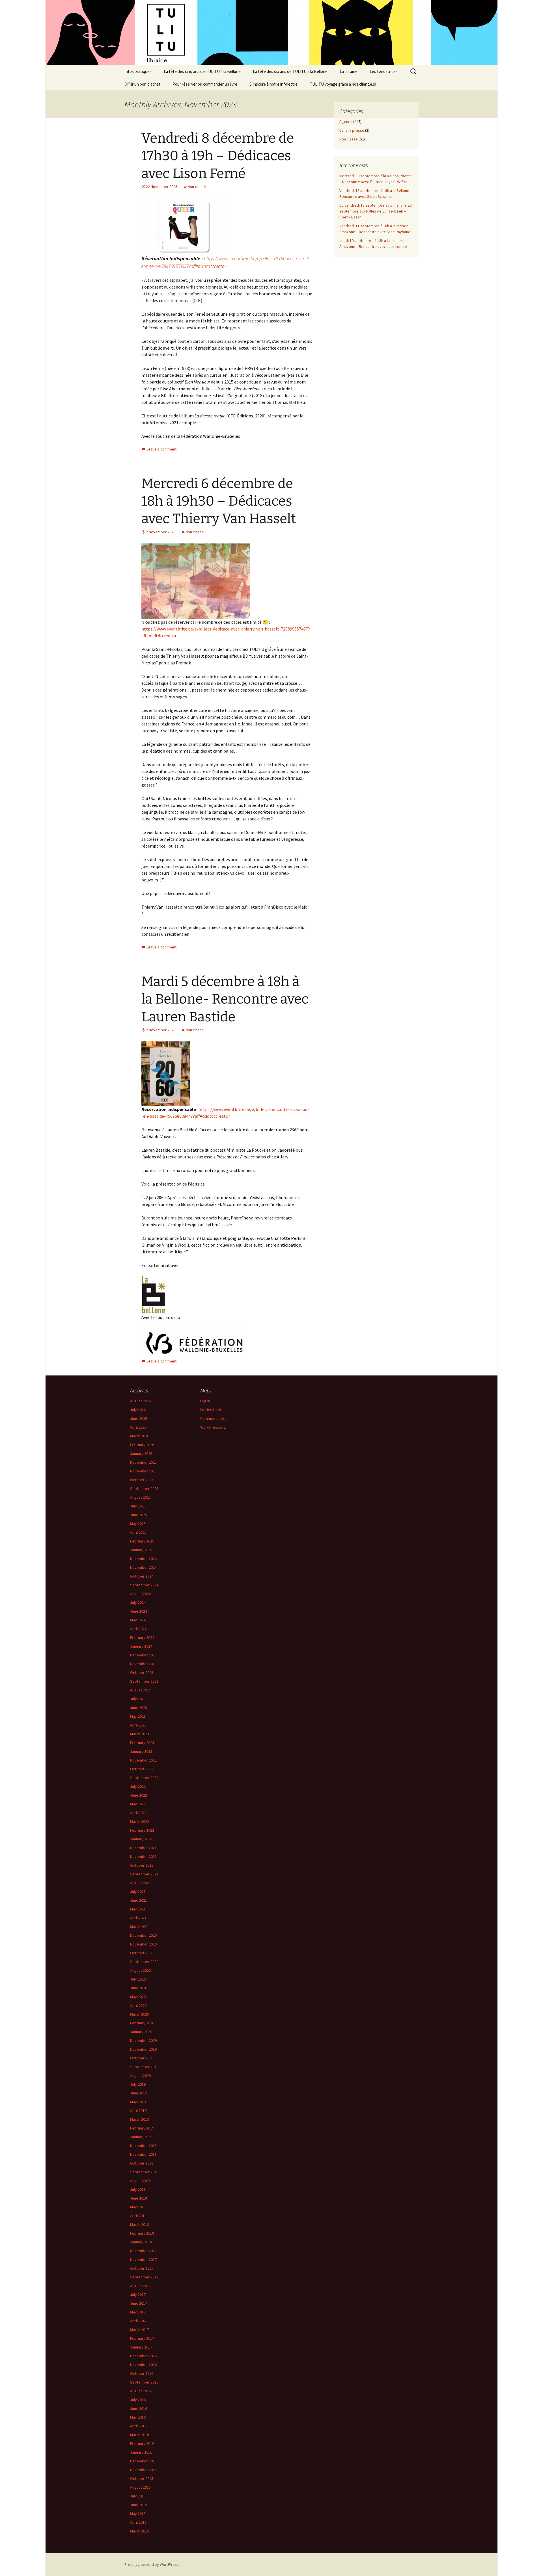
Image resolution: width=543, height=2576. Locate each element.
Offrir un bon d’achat (142, 84)
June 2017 (139, 2303)
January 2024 (141, 1646)
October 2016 (142, 2373)
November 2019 (143, 2049)
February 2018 (142, 2233)
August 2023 (140, 1690)
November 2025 (143, 1471)
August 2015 (140, 2487)
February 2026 (142, 1445)
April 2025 (138, 1532)
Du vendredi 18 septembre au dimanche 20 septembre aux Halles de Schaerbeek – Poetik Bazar (375, 211)
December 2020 (143, 1935)
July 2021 (138, 1892)
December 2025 (143, 1462)
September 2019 (144, 2067)
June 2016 (139, 2408)
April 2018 (138, 2216)
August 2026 (140, 1401)
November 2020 (143, 1944)
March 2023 (140, 1734)
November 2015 (143, 2470)
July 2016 (138, 2400)
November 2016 (143, 2365)
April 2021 (138, 1918)
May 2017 (138, 2312)
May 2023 (138, 1716)
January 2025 (141, 1550)
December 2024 (143, 1559)
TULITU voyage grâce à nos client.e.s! (343, 84)
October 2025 (142, 1480)
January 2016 (141, 2452)
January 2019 (141, 2137)
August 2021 (140, 1883)
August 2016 (140, 2391)
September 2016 (144, 2382)
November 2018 (143, 2154)
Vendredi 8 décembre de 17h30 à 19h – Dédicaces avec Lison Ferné (218, 156)
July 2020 (138, 1979)
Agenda (346, 122)
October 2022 (142, 1769)
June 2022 (139, 1795)
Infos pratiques (138, 71)
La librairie (349, 71)
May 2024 (138, 1620)
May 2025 (138, 1524)
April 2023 (138, 1725)
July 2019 (138, 2084)
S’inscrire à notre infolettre (273, 84)
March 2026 (140, 1436)
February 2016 (142, 2443)
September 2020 (144, 1962)
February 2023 (142, 1743)
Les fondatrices (384, 71)
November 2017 (143, 2259)
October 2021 (142, 1865)
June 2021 (139, 1900)
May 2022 (138, 1804)
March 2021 (140, 1927)
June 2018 (139, 2198)
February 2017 (142, 2338)
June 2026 (139, 1418)
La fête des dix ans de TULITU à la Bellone (290, 71)
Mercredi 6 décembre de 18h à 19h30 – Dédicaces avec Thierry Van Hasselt (219, 501)
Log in (205, 1401)
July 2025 (138, 1506)
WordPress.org (213, 1427)
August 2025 (140, 1497)
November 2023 (143, 1664)
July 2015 (138, 2496)
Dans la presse (352, 130)
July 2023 (138, 1699)
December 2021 (143, 1848)
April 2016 (138, 2426)
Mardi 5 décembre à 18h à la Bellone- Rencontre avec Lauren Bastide (225, 999)
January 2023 (141, 1751)
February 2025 (142, 1541)
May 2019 (138, 2102)
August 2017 (140, 2286)
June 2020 (139, 1988)
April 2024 (138, 1629)
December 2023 (143, 1655)
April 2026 (138, 1427)
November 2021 (143, 1856)
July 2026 (138, 1410)
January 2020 (141, 2032)
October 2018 (142, 2163)
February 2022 (142, 1830)
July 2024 (138, 1602)
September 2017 (144, 2277)
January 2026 (141, 1453)
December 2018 (143, 2146)
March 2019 (140, 2119)
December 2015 (143, 2461)
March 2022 (140, 1821)
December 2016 (143, 2356)
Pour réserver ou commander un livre (205, 84)
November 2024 (143, 1567)
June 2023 (139, 1708)
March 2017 (140, 2330)
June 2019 (139, 2093)
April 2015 (138, 2522)
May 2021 (138, 1909)
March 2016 (140, 2435)
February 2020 (142, 2023)
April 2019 (138, 2111)
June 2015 (139, 2505)
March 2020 (140, 2014)
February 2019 (142, 2128)
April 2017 (138, 2321)
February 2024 (142, 1637)
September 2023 (144, 1681)
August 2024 (140, 1594)
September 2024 (144, 1585)
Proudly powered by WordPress (152, 2564)
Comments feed (214, 1418)
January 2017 (141, 2347)
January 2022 (141, 1839)
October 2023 (142, 1672)
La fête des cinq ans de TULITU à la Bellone (202, 71)
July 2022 (138, 1786)
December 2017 (143, 2251)
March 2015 (140, 2531)
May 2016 (138, 2417)
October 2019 (142, 2058)
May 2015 (138, 2514)
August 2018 (140, 2181)
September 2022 (144, 1778)
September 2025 (144, 1489)
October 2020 (142, 1953)
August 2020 (140, 1970)
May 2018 (138, 2207)
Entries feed (211, 1410)
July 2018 (138, 2189)
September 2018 (144, 2172)
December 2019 (143, 2040)
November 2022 (143, 1760)
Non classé (197, 187)
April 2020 (138, 2005)
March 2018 (140, 2224)
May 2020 (138, 1997)
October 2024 (142, 1576)
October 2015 (142, 2478)
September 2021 (144, 1874)
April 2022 (138, 1813)
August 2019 (140, 2075)
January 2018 (141, 2242)
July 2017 (138, 2295)
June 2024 (139, 1611)
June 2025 (139, 1515)
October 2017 (142, 2268)
